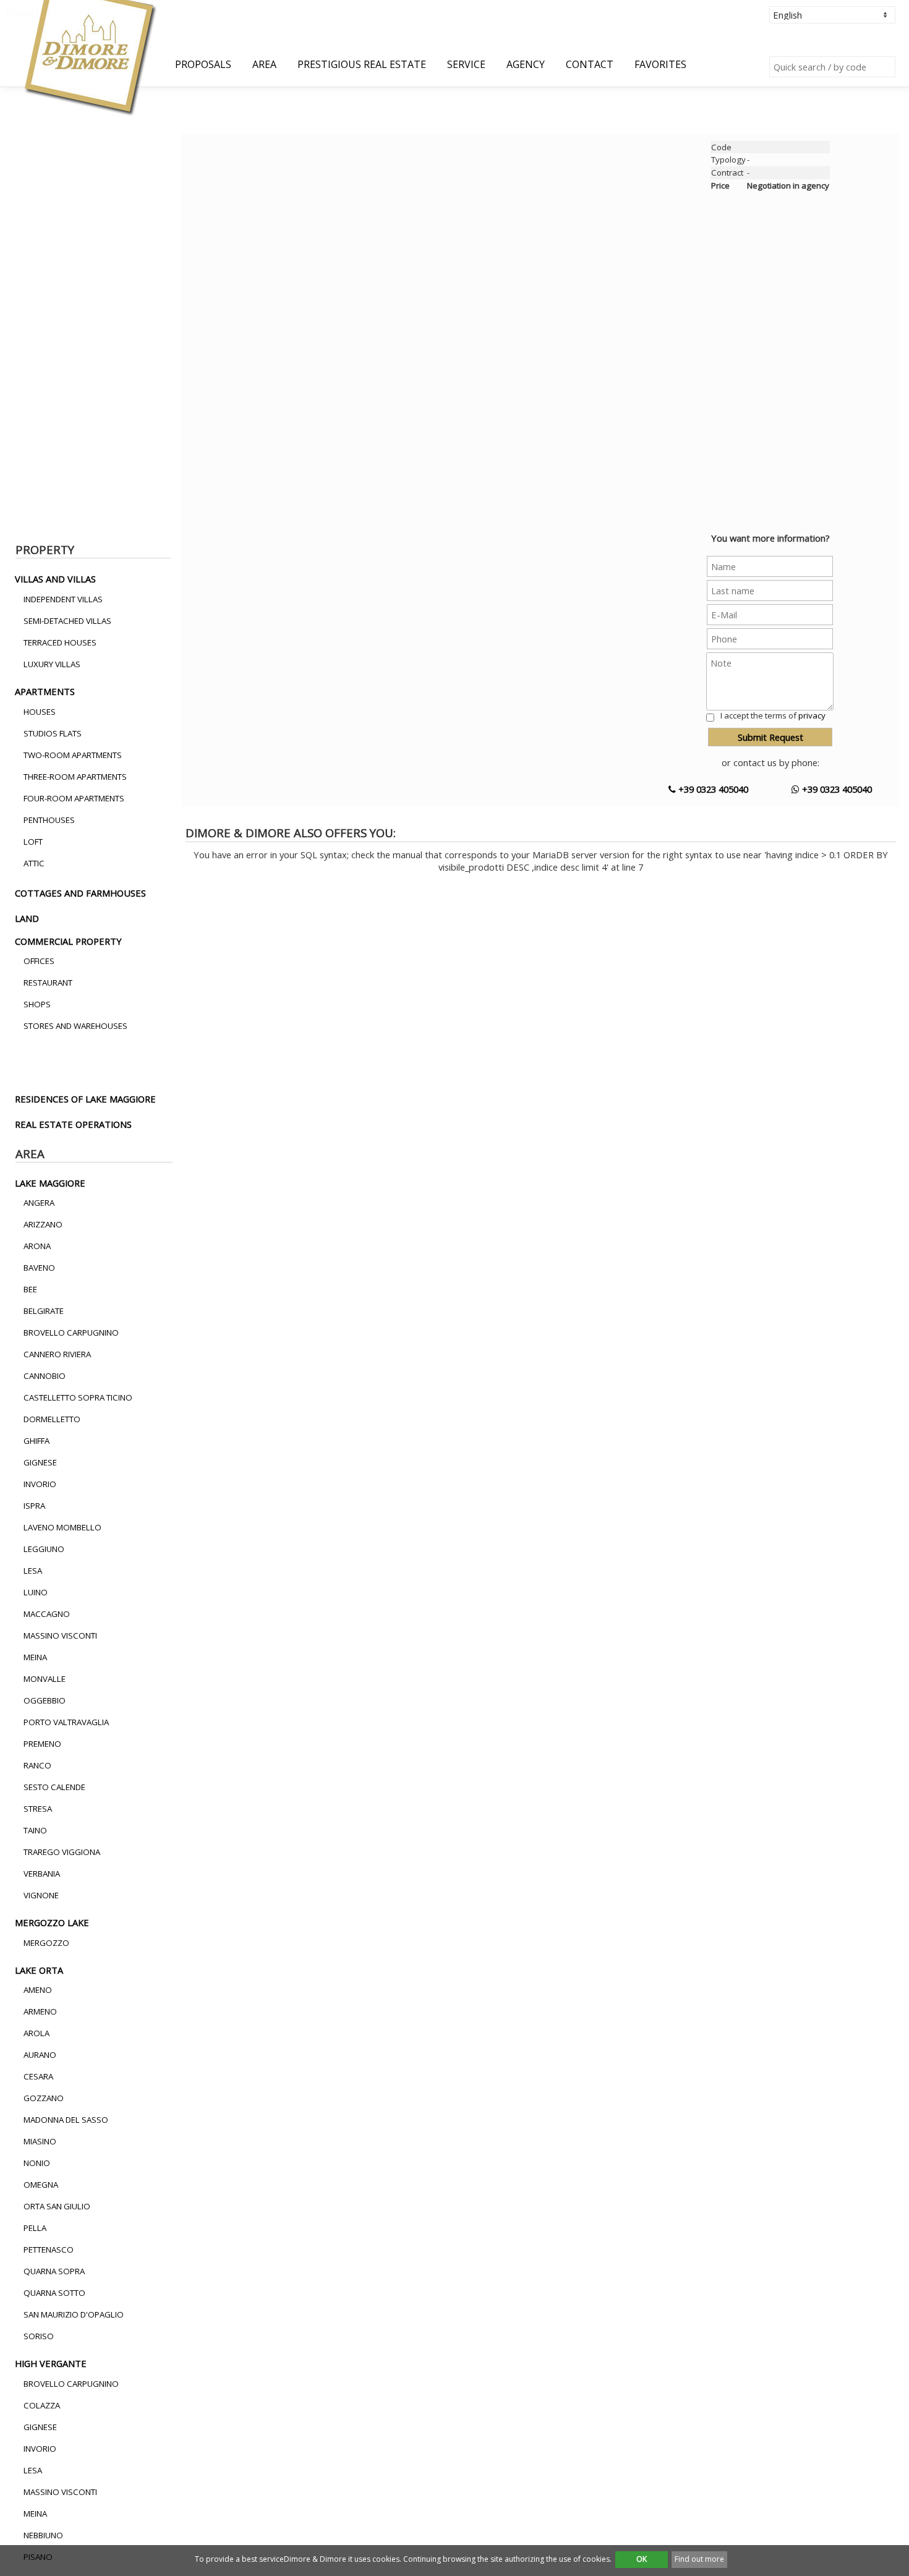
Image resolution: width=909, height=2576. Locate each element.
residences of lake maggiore (85, 1099)
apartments (45, 691)
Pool (117, 407)
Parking (52, 446)
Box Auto (54, 433)
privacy (812, 715)
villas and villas (55, 579)
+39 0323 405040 (712, 789)
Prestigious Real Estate (362, 64)
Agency (526, 64)
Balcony (123, 433)
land (27, 918)
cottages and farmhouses (80, 893)
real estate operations (73, 1124)
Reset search (38, 518)
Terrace (123, 420)
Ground (52, 420)
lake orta (39, 1970)
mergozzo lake (52, 1922)
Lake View (56, 407)
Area (264, 64)
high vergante (51, 2363)
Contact (590, 64)
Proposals (203, 64)
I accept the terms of (773, 715)
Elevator (124, 446)
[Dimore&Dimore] (89, 57)
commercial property (68, 941)
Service (466, 64)
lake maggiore (50, 1183)
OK (642, 2559)
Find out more (699, 2559)
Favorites (660, 64)
